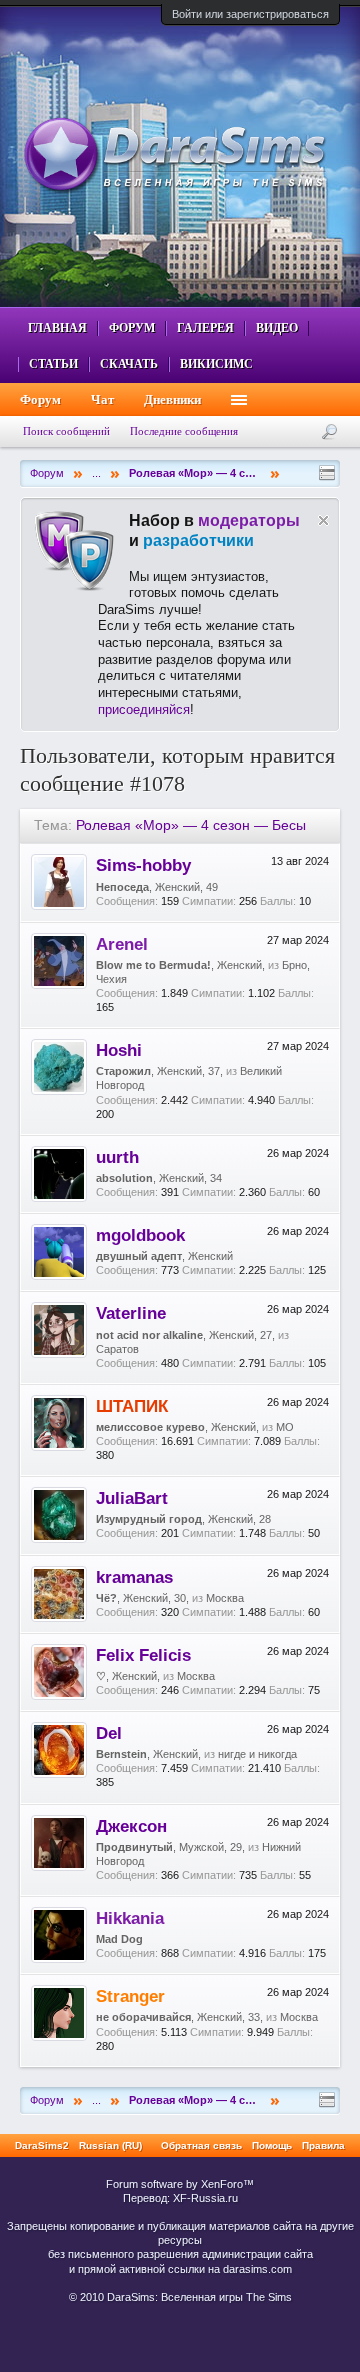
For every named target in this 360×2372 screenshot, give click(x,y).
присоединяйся (144, 709)
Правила (323, 2145)
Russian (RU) (110, 2145)
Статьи (53, 364)
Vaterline (131, 1313)
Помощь (272, 2145)
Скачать (129, 364)
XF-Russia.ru (205, 2198)
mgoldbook (140, 1235)
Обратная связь (201, 2145)
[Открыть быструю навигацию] (327, 473)
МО (285, 1427)
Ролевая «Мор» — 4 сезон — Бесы (191, 825)
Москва (225, 1598)
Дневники (172, 399)
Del (109, 1733)
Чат (102, 399)
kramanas (134, 1577)
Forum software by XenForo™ (180, 2184)
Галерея (205, 328)
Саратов (117, 1349)
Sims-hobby (143, 865)
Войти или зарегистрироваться (250, 14)
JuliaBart (132, 1498)
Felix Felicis (143, 1655)
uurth (117, 1157)
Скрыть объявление (323, 520)
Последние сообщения (184, 431)
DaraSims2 (42, 2145)
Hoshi (119, 1050)
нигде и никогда (257, 1754)
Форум (132, 328)
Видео (277, 328)
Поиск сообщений (66, 431)
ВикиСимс (216, 364)
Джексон (131, 1826)
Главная (57, 328)
